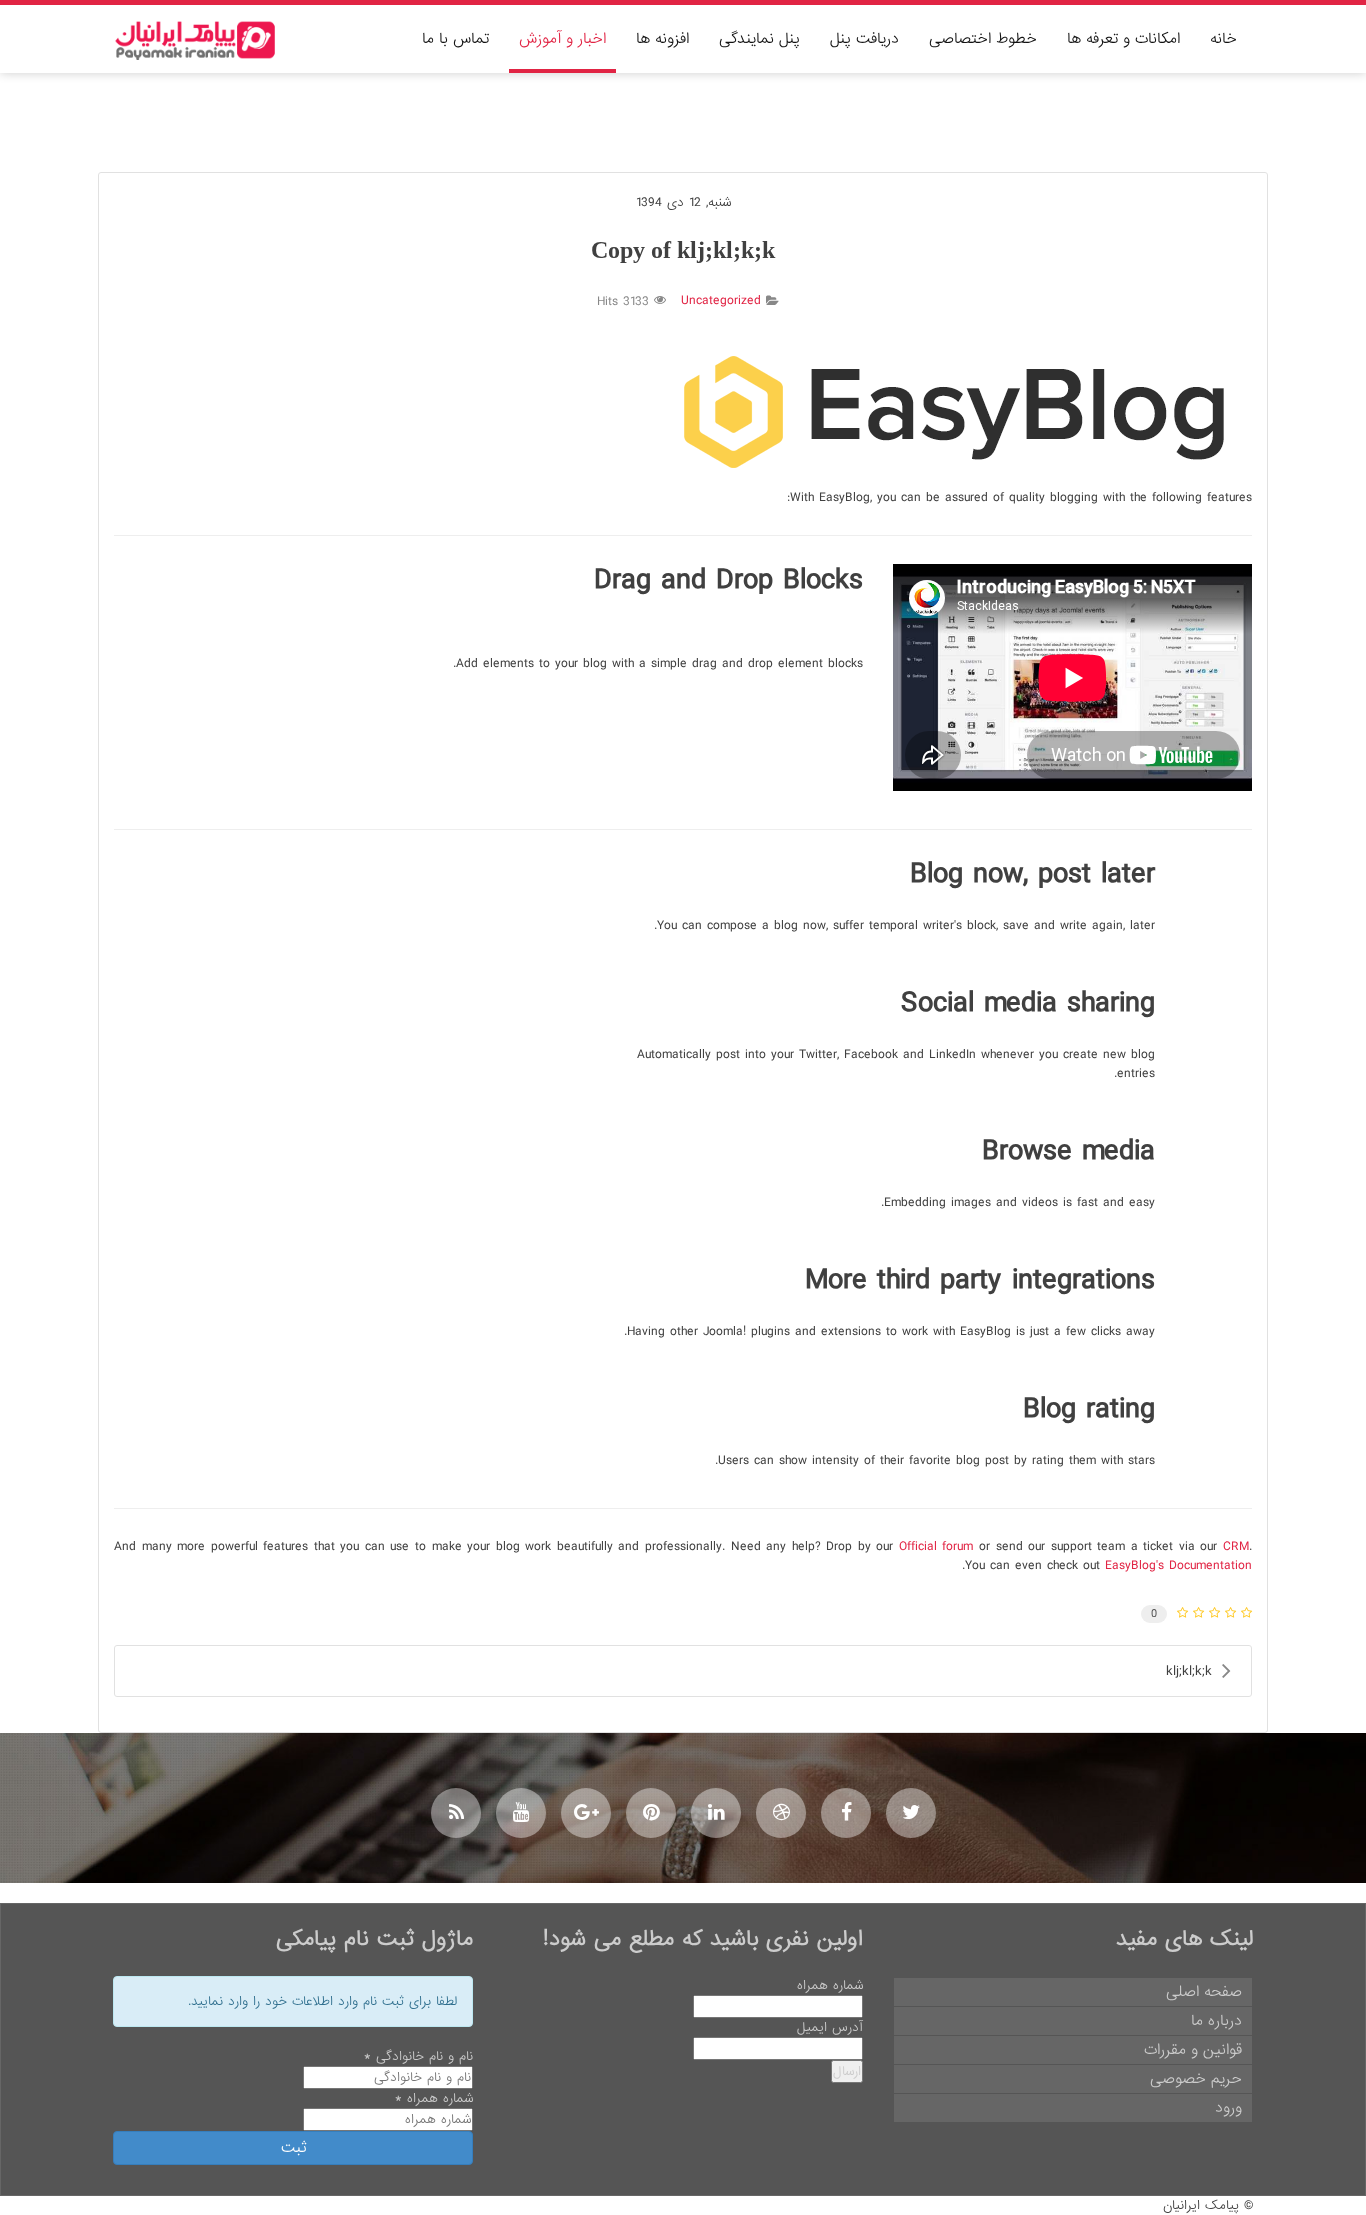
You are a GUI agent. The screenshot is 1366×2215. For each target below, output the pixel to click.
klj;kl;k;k (1189, 1671)
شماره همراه (830, 1985)
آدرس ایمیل (830, 2027)
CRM (1236, 1546)
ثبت (293, 2148)
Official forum (936, 1546)
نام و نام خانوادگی (418, 2056)
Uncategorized (721, 300)
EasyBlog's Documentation (1178, 1565)
